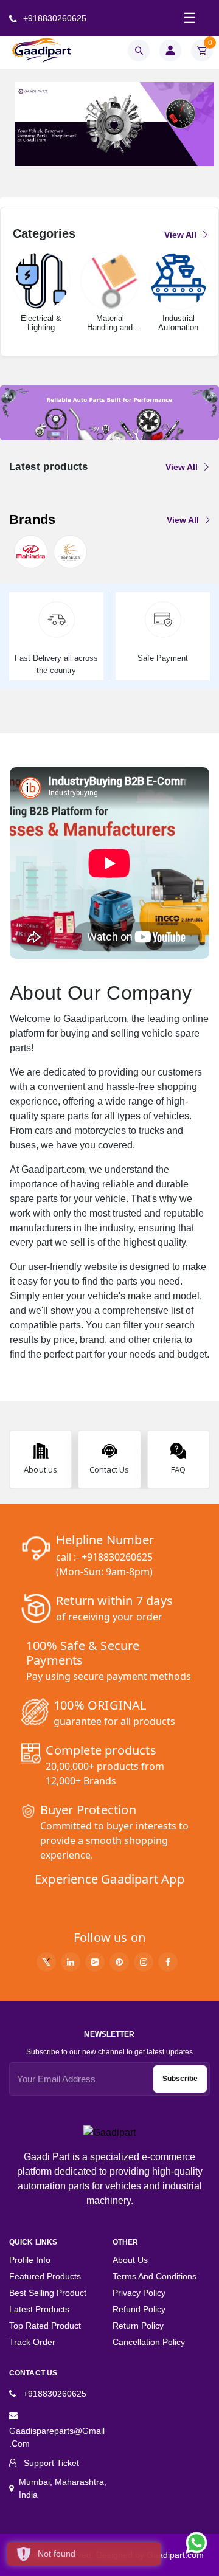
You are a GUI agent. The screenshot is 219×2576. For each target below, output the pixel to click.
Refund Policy (139, 2309)
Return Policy (138, 2326)
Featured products (45, 2276)
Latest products (39, 2309)
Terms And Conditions (155, 2276)
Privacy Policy (139, 2293)
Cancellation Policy (149, 2342)
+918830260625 (54, 18)
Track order (32, 2342)
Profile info (30, 2260)
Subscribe (180, 2079)
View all (182, 235)
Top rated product (45, 2326)
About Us (130, 2260)
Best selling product (48, 2293)
